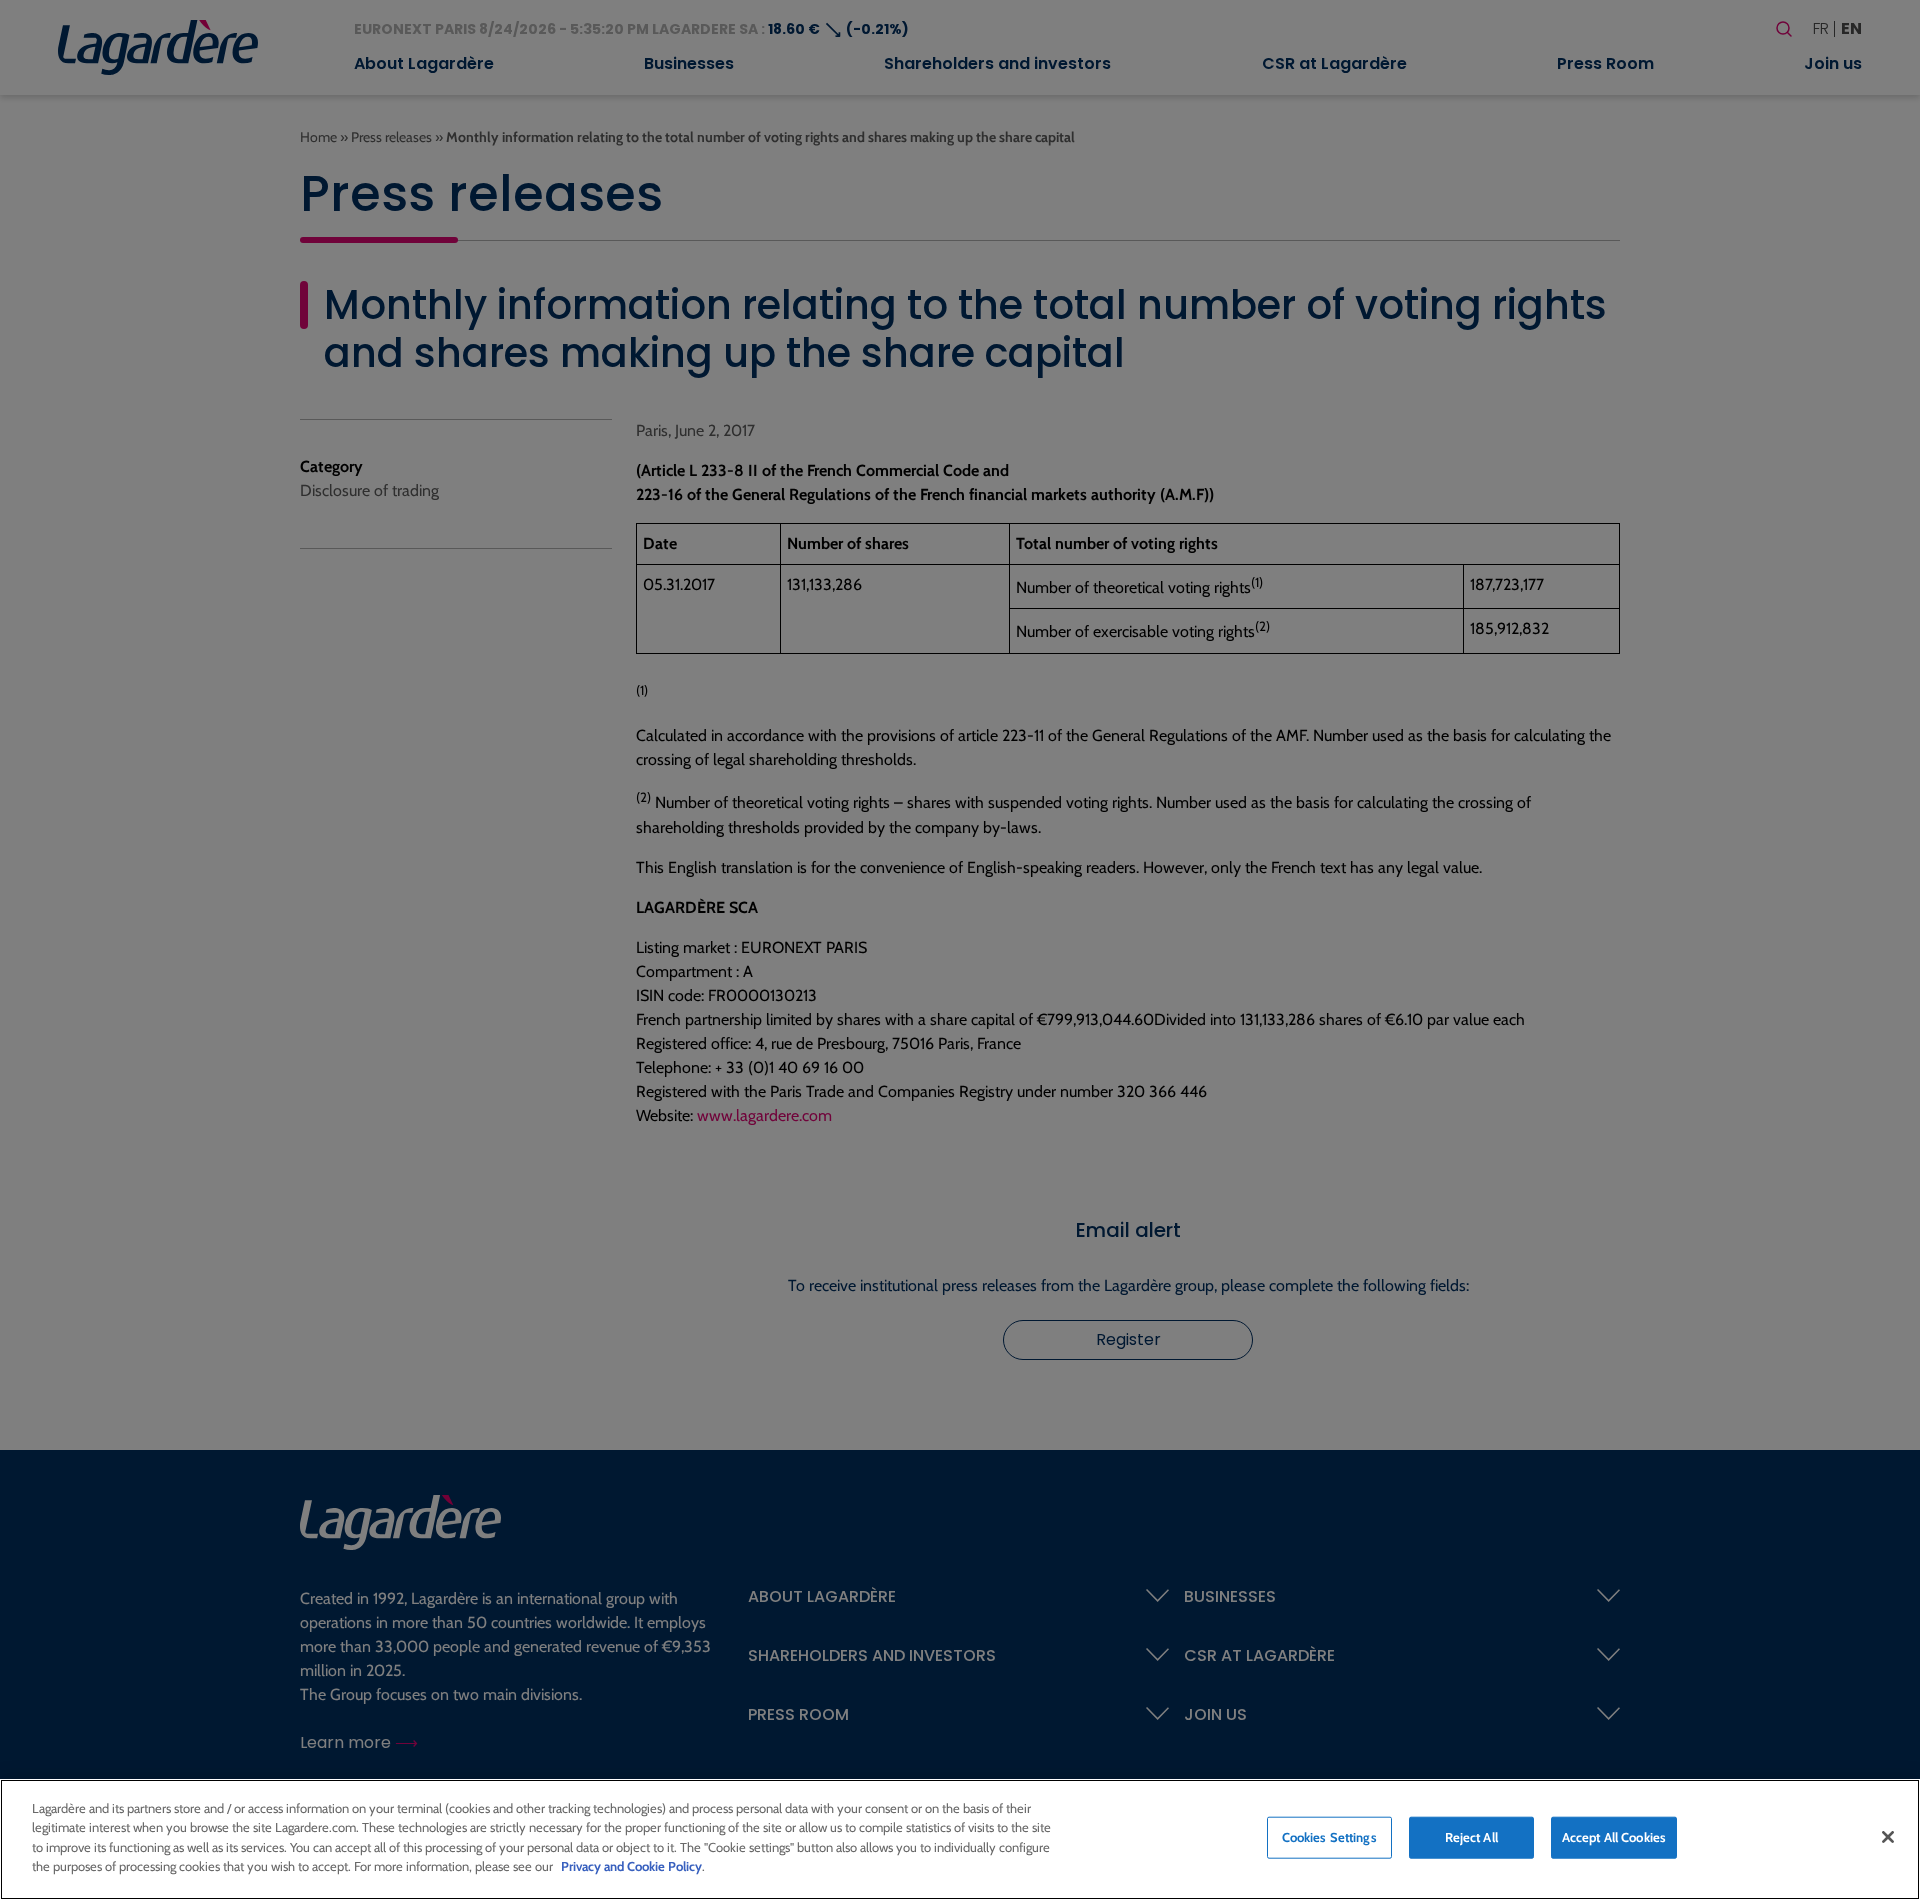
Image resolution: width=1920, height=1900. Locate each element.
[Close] (1888, 1837)
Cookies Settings (1329, 1837)
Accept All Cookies (1614, 1837)
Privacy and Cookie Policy (631, 1866)
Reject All (1471, 1837)
